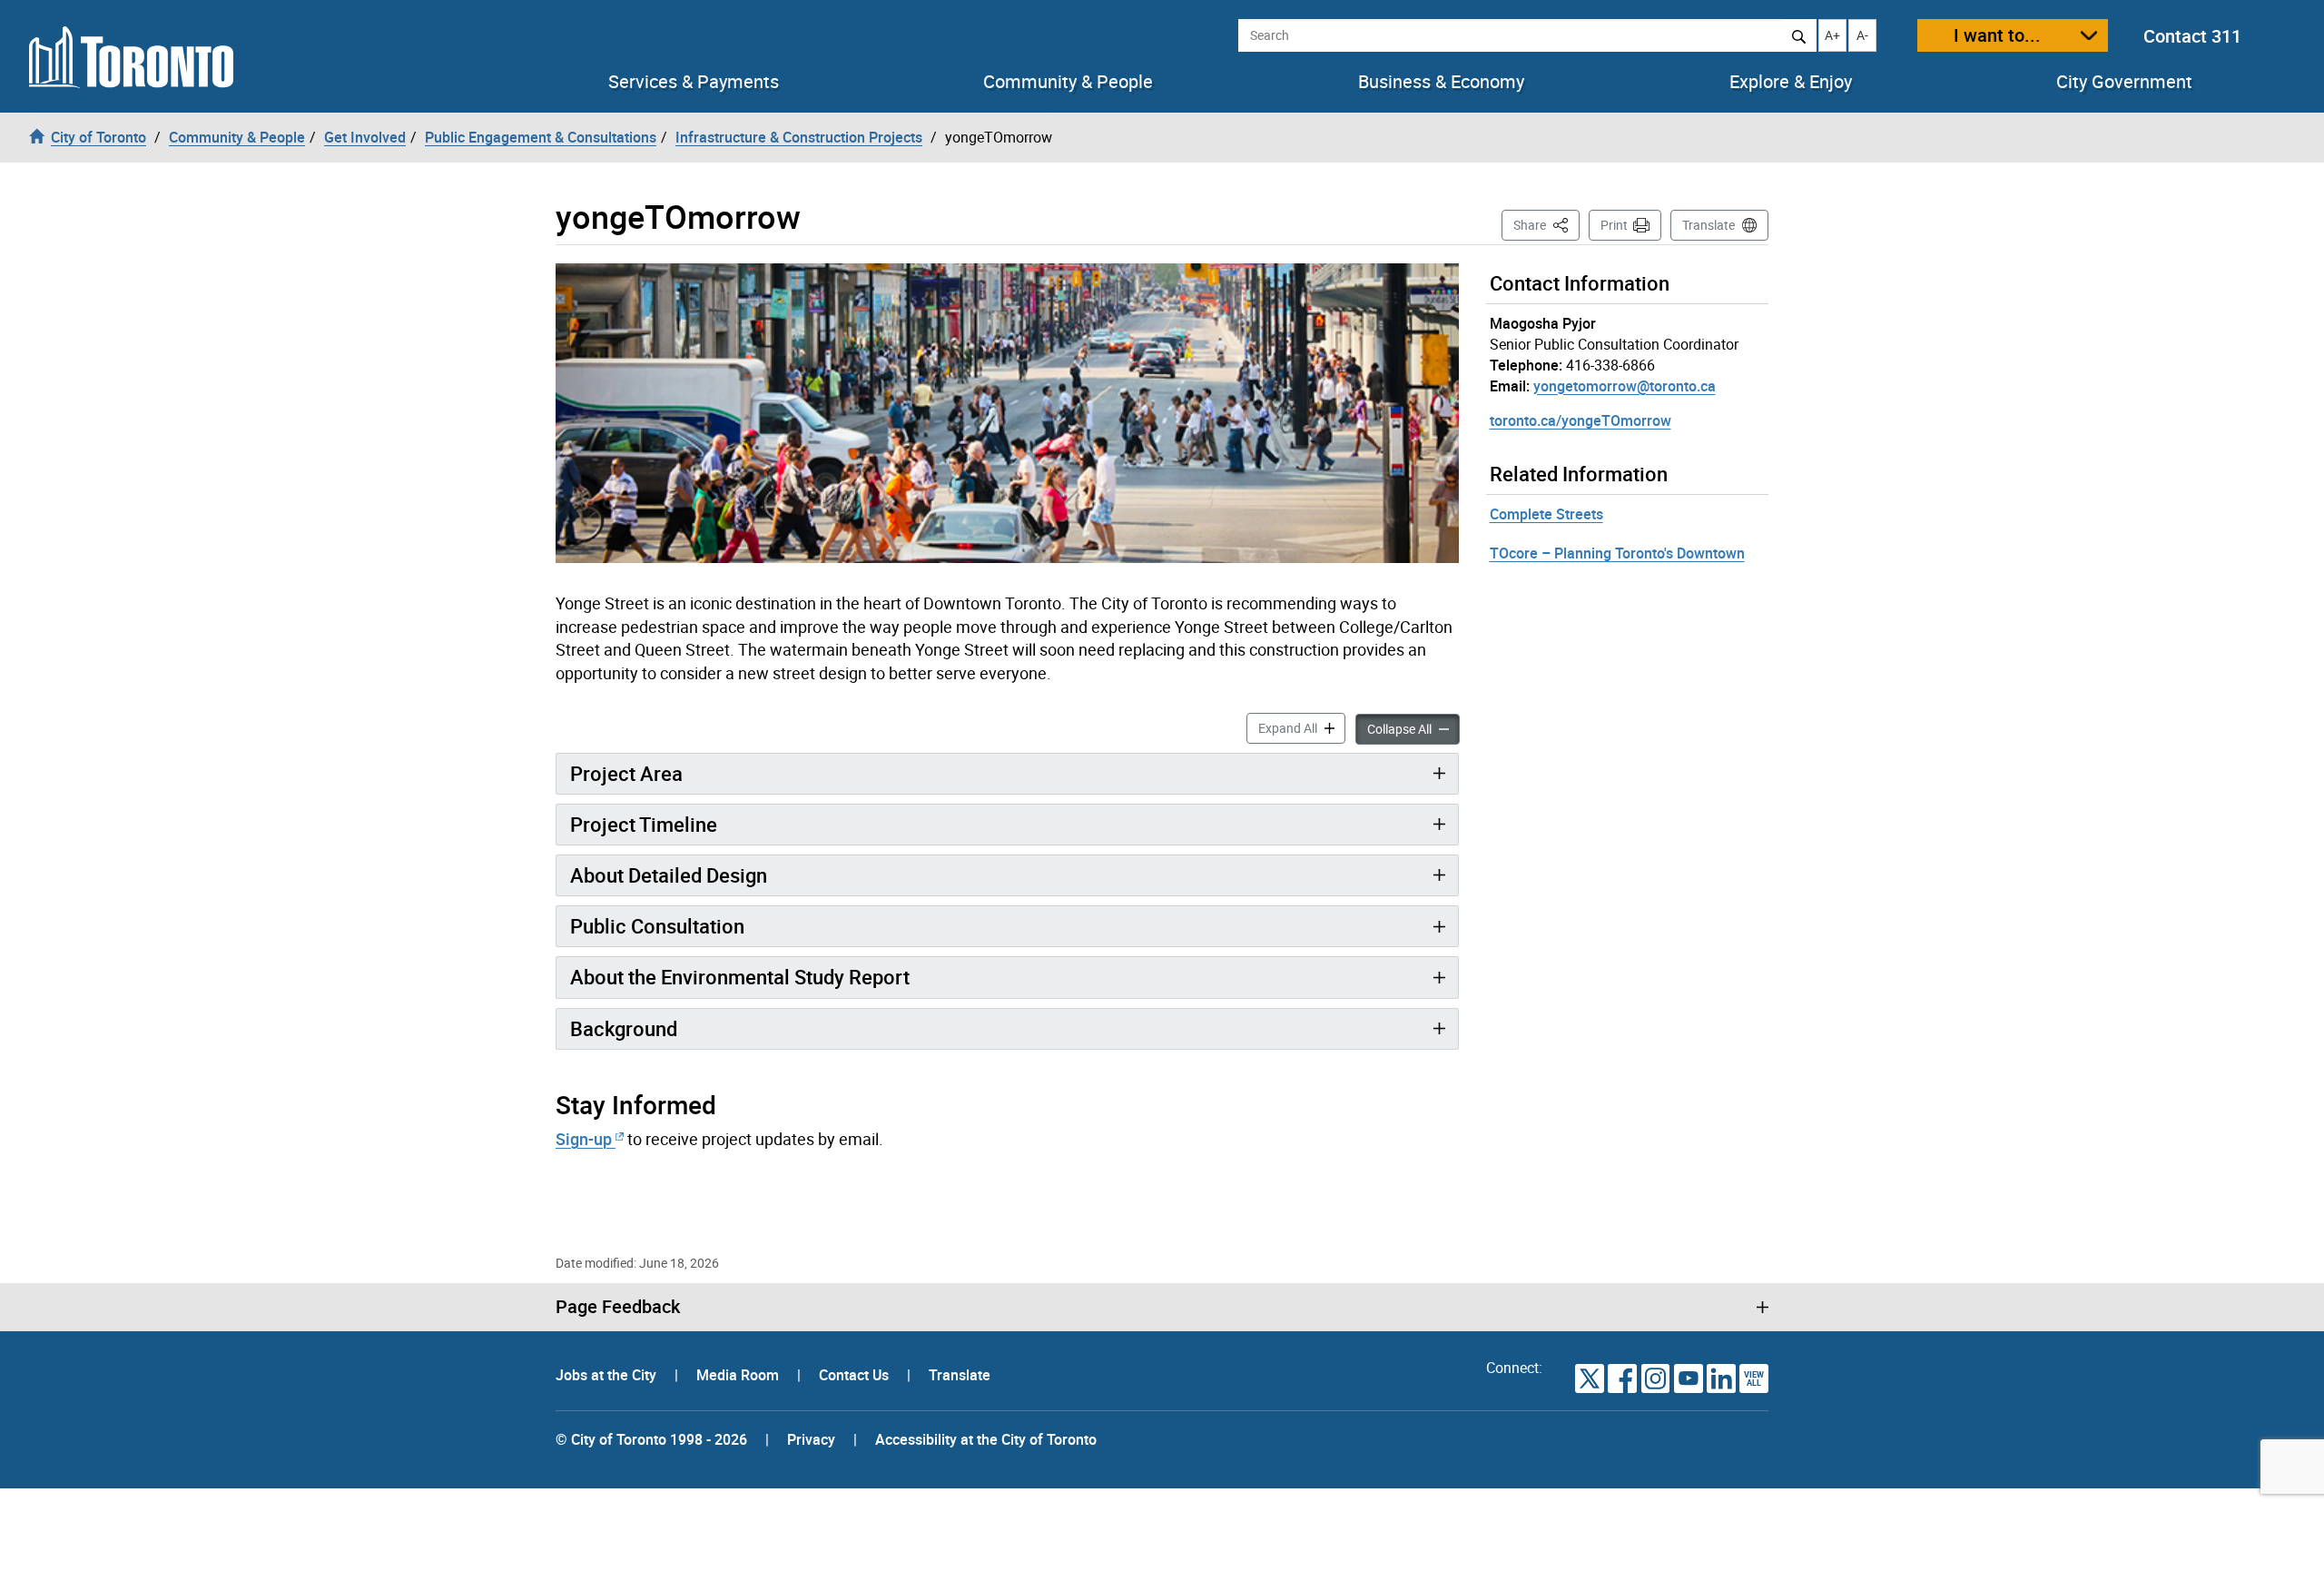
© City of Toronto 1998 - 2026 (651, 1439)
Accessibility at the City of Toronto (986, 1439)
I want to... (1997, 35)
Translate (1709, 225)
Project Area (626, 773)
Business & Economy (1441, 82)
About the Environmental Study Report (740, 977)
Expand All (1302, 727)
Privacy (811, 1439)
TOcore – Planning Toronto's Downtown (1617, 553)
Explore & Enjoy (1791, 82)
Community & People (1068, 82)
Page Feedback (618, 1307)
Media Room (739, 1375)
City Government (2124, 82)
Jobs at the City (608, 1375)
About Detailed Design (669, 875)
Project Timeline (644, 824)
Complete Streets (1546, 514)
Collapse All (1413, 728)
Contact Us (856, 1375)
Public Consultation (657, 926)
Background (624, 1028)
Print (1614, 225)
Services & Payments (694, 82)
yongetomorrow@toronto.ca (1625, 386)
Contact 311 (2192, 36)
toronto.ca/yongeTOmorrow (1581, 420)
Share (1546, 224)
